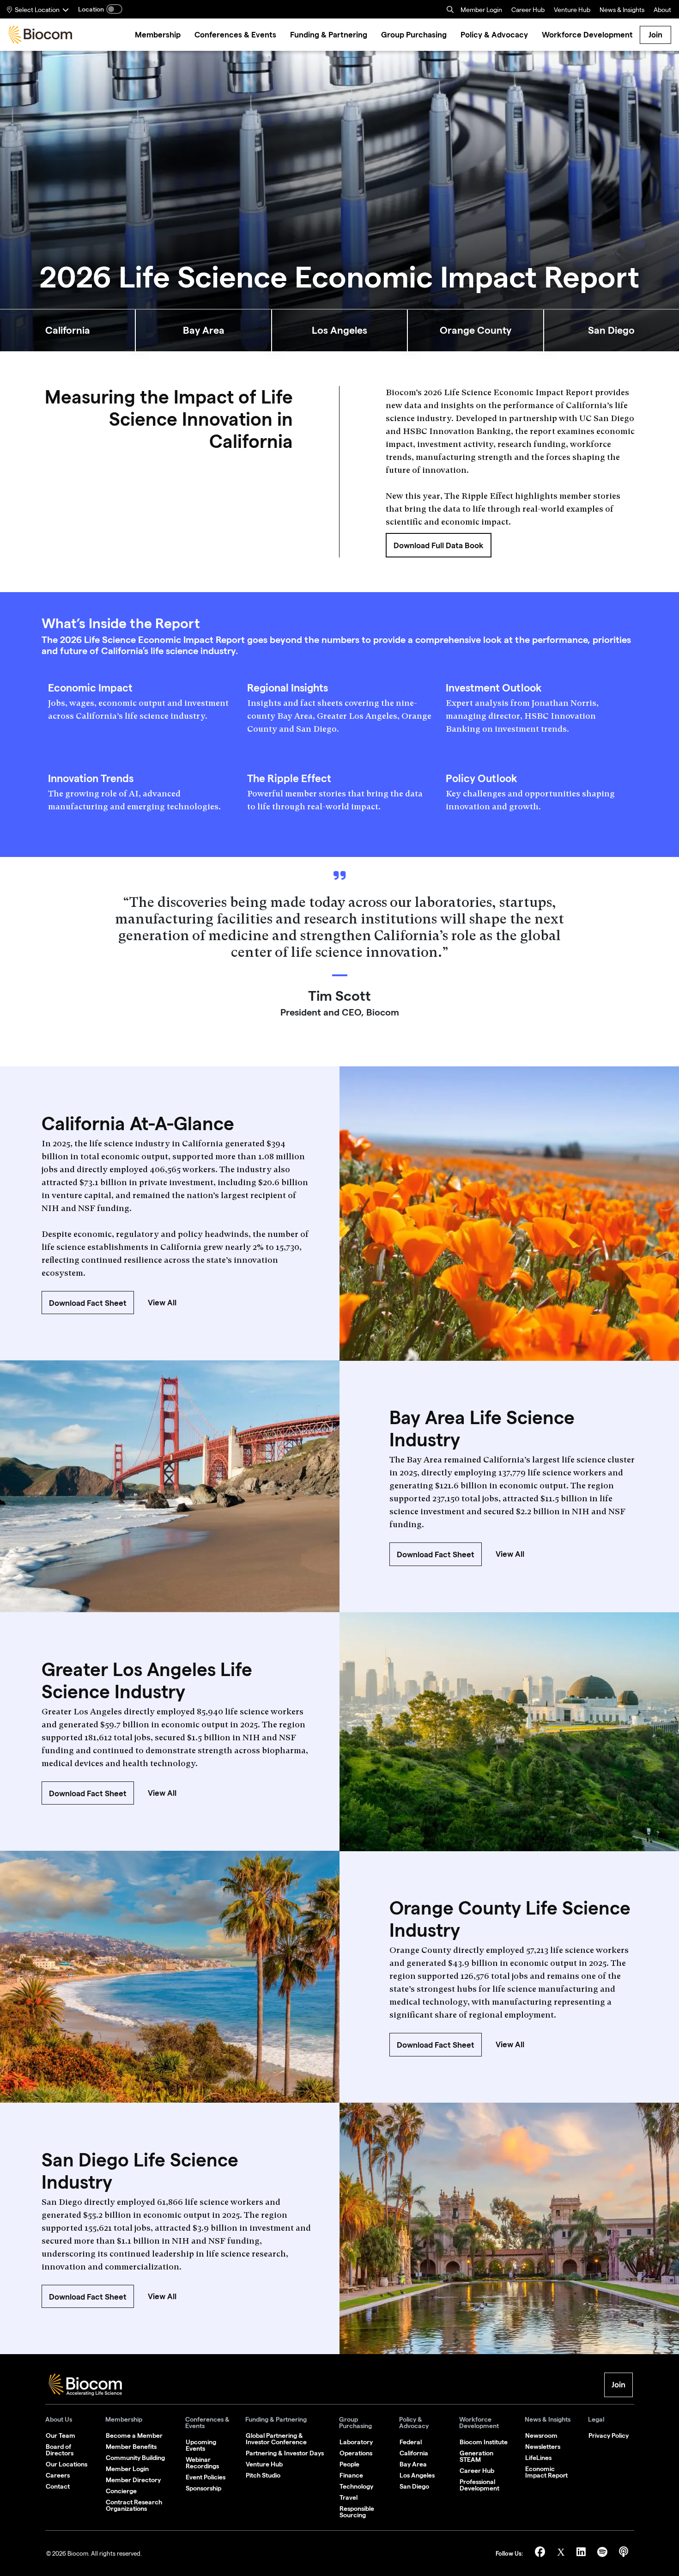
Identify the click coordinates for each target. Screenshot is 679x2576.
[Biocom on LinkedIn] (582, 2554)
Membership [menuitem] (158, 35)
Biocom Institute (484, 2442)
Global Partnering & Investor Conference (276, 2439)
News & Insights (548, 2420)
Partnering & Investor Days (285, 2453)
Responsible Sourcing (357, 2512)
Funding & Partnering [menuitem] (329, 35)
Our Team (61, 2435)
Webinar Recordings (202, 2463)
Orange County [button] (476, 330)
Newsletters (543, 2447)
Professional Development (479, 2485)
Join (655, 35)
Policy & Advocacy (414, 2423)
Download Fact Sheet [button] (88, 1303)
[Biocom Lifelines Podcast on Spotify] (603, 2554)
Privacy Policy (609, 2435)
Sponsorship (203, 2488)
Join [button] (618, 2385)
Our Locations (67, 2464)
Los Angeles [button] (339, 330)
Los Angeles (417, 2475)
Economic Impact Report (546, 2472)
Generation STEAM (476, 2456)
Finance (351, 2475)
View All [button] (162, 1303)
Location (91, 9)
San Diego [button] (611, 330)
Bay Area (413, 2464)
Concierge (121, 2491)
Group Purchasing (355, 2423)
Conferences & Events (207, 2423)
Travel (349, 2497)
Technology (356, 2486)
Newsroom (541, 2435)
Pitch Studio (263, 2475)
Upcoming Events (201, 2445)
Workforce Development (479, 2423)
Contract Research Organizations (134, 2505)
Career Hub (528, 11)
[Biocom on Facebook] (541, 2554)
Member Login (481, 11)
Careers (58, 2475)
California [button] (68, 330)
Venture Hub (572, 11)
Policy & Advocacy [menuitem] (494, 35)
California (414, 2453)
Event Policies (206, 2477)
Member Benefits (131, 2447)
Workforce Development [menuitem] (587, 35)
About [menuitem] (662, 11)
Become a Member (134, 2435)
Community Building (135, 2458)
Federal (411, 2442)
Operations (356, 2453)
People (349, 2464)
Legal (596, 2420)
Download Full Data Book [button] (439, 545)
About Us (59, 2420)
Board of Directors (60, 2450)
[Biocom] (40, 35)
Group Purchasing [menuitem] (414, 35)
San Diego (414, 2486)
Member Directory (133, 2480)
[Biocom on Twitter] (562, 2554)
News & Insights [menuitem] (622, 11)
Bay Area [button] (204, 330)
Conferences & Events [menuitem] (235, 35)
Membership (124, 2420)
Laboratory (356, 2442)
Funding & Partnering (276, 2420)
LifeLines (538, 2458)
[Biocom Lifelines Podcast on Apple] (624, 2554)
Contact (58, 2486)
